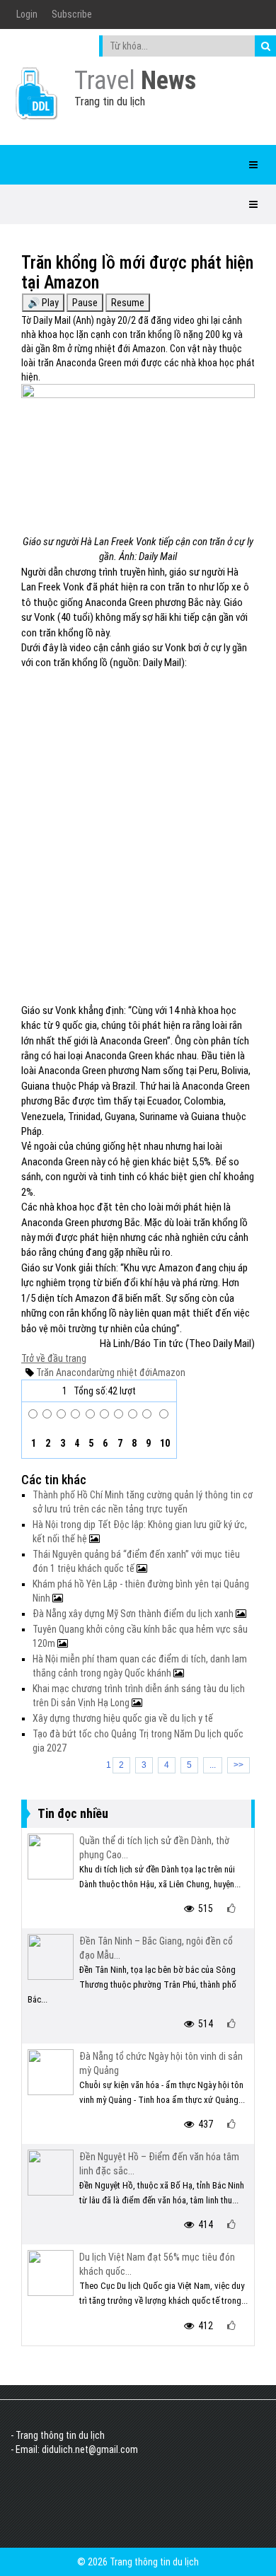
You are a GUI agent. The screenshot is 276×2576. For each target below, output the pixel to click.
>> (238, 1765)
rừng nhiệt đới (124, 1372)
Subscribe (72, 14)
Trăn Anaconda (66, 1372)
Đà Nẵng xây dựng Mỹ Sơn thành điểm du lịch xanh (134, 1614)
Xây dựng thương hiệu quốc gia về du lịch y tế (123, 1718)
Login (27, 14)
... (213, 1765)
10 (164, 1443)
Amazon (169, 1372)
